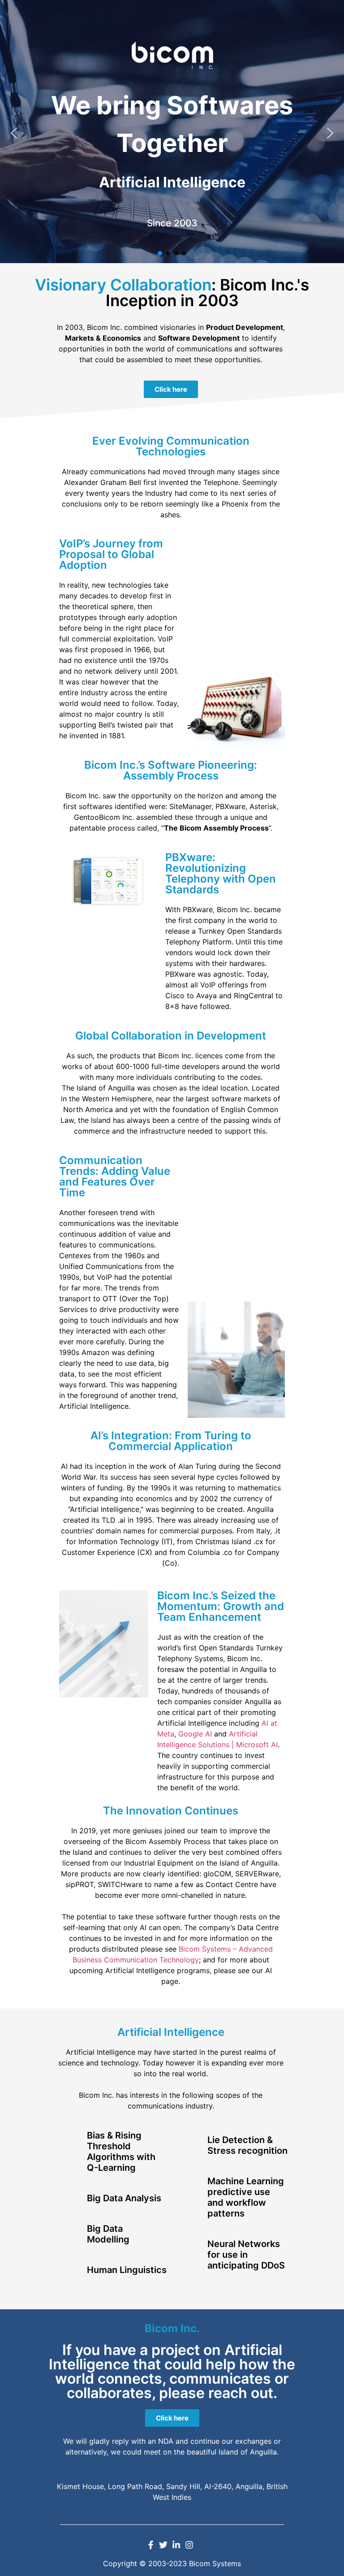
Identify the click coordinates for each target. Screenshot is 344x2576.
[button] (14, 133)
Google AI (195, 1734)
